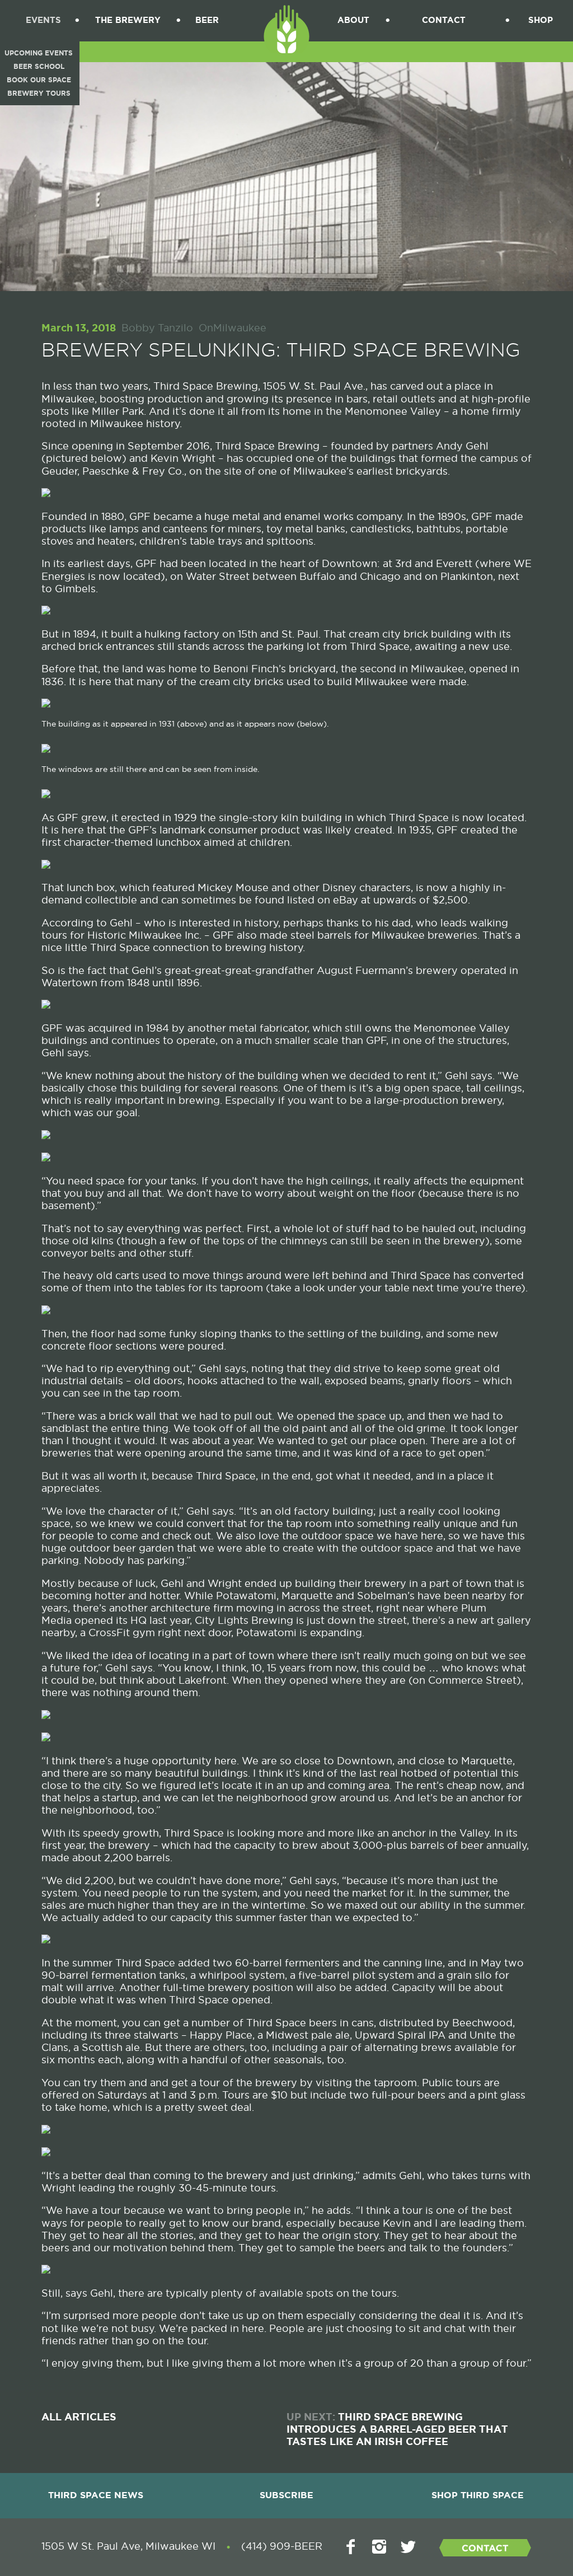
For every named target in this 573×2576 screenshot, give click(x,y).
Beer (207, 20)
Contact (444, 20)
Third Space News (96, 2495)
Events (43, 20)
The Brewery (128, 20)
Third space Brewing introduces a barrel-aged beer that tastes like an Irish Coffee (397, 2429)
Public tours (452, 2083)
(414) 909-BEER (282, 2546)
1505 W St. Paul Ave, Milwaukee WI (128, 2546)
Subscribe (286, 2495)
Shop (541, 20)
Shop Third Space (478, 2495)
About (353, 20)
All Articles (79, 2417)
